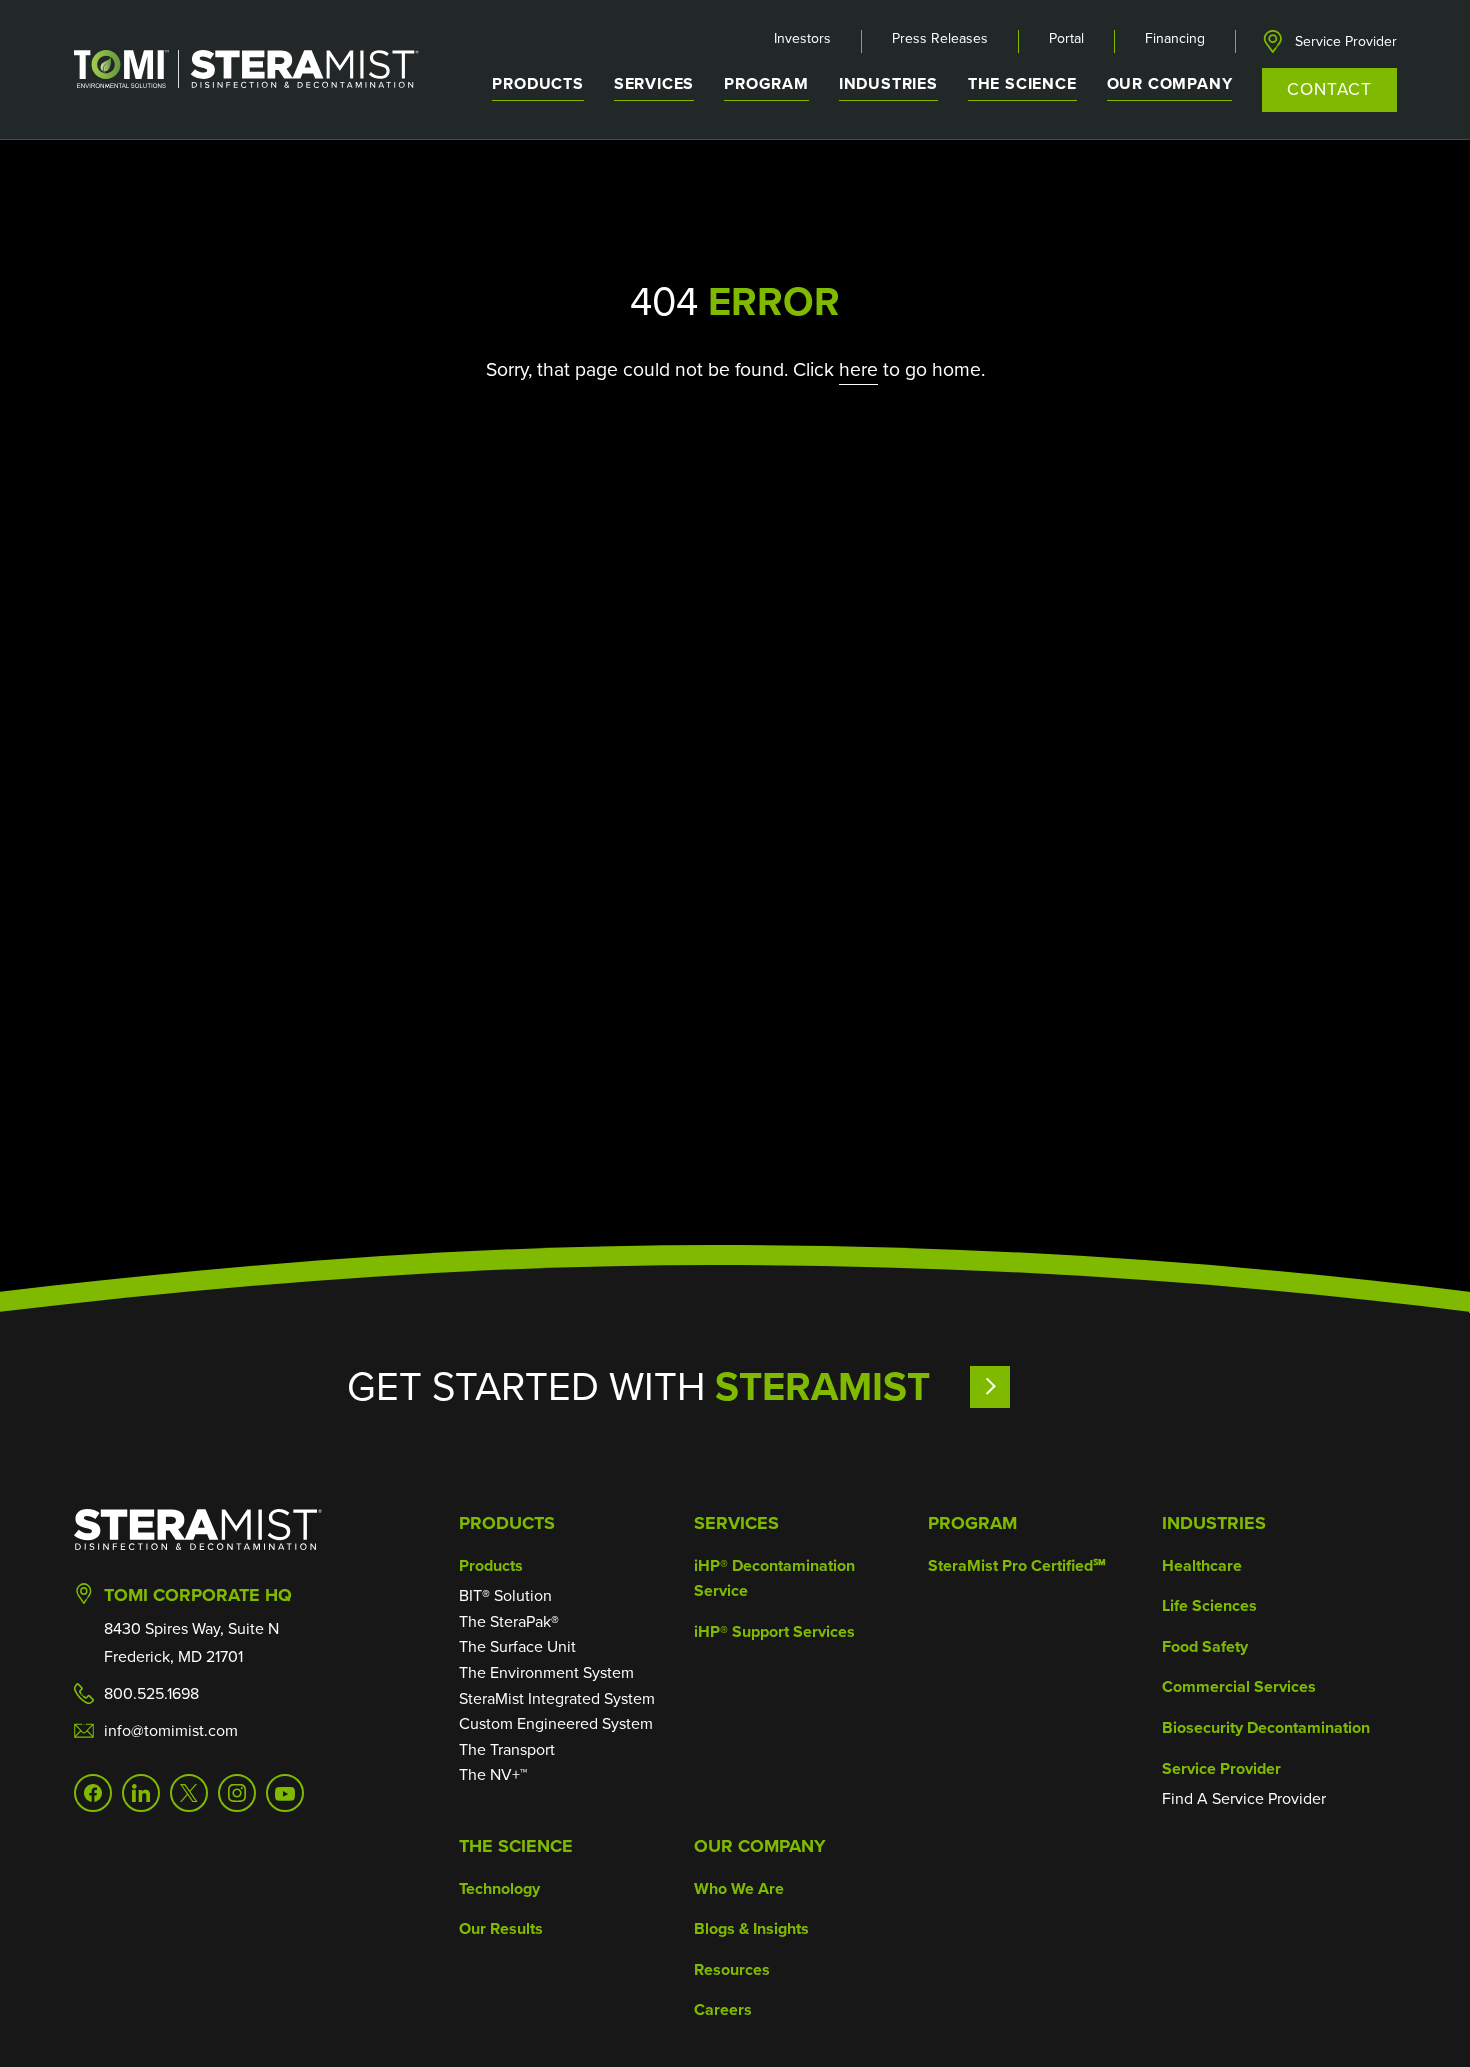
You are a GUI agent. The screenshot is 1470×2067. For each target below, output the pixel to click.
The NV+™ (493, 1774)
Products (507, 1523)
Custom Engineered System (556, 1723)
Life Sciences (1209, 1605)
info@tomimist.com (171, 1730)
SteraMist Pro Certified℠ (1017, 1565)
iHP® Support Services (774, 1631)
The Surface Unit (517, 1646)
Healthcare (1202, 1565)
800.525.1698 (151, 1693)
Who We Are (739, 1888)
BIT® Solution (505, 1595)
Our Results (501, 1928)
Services (736, 1523)
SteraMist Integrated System (557, 1698)
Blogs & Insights (751, 1928)
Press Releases (940, 39)
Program (766, 83)
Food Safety (1205, 1646)
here (858, 369)
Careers (723, 2009)
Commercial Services (1239, 1686)
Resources (732, 1969)
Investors (802, 39)
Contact (1329, 89)
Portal (1066, 39)
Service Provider (1346, 42)
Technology (499, 1888)
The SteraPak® (509, 1621)
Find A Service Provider (1244, 1798)
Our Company (760, 1846)
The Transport (507, 1749)
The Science (516, 1846)
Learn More (1046, 1386)
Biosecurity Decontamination (1266, 1727)
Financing (1175, 39)
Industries (1214, 1523)
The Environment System (546, 1672)
